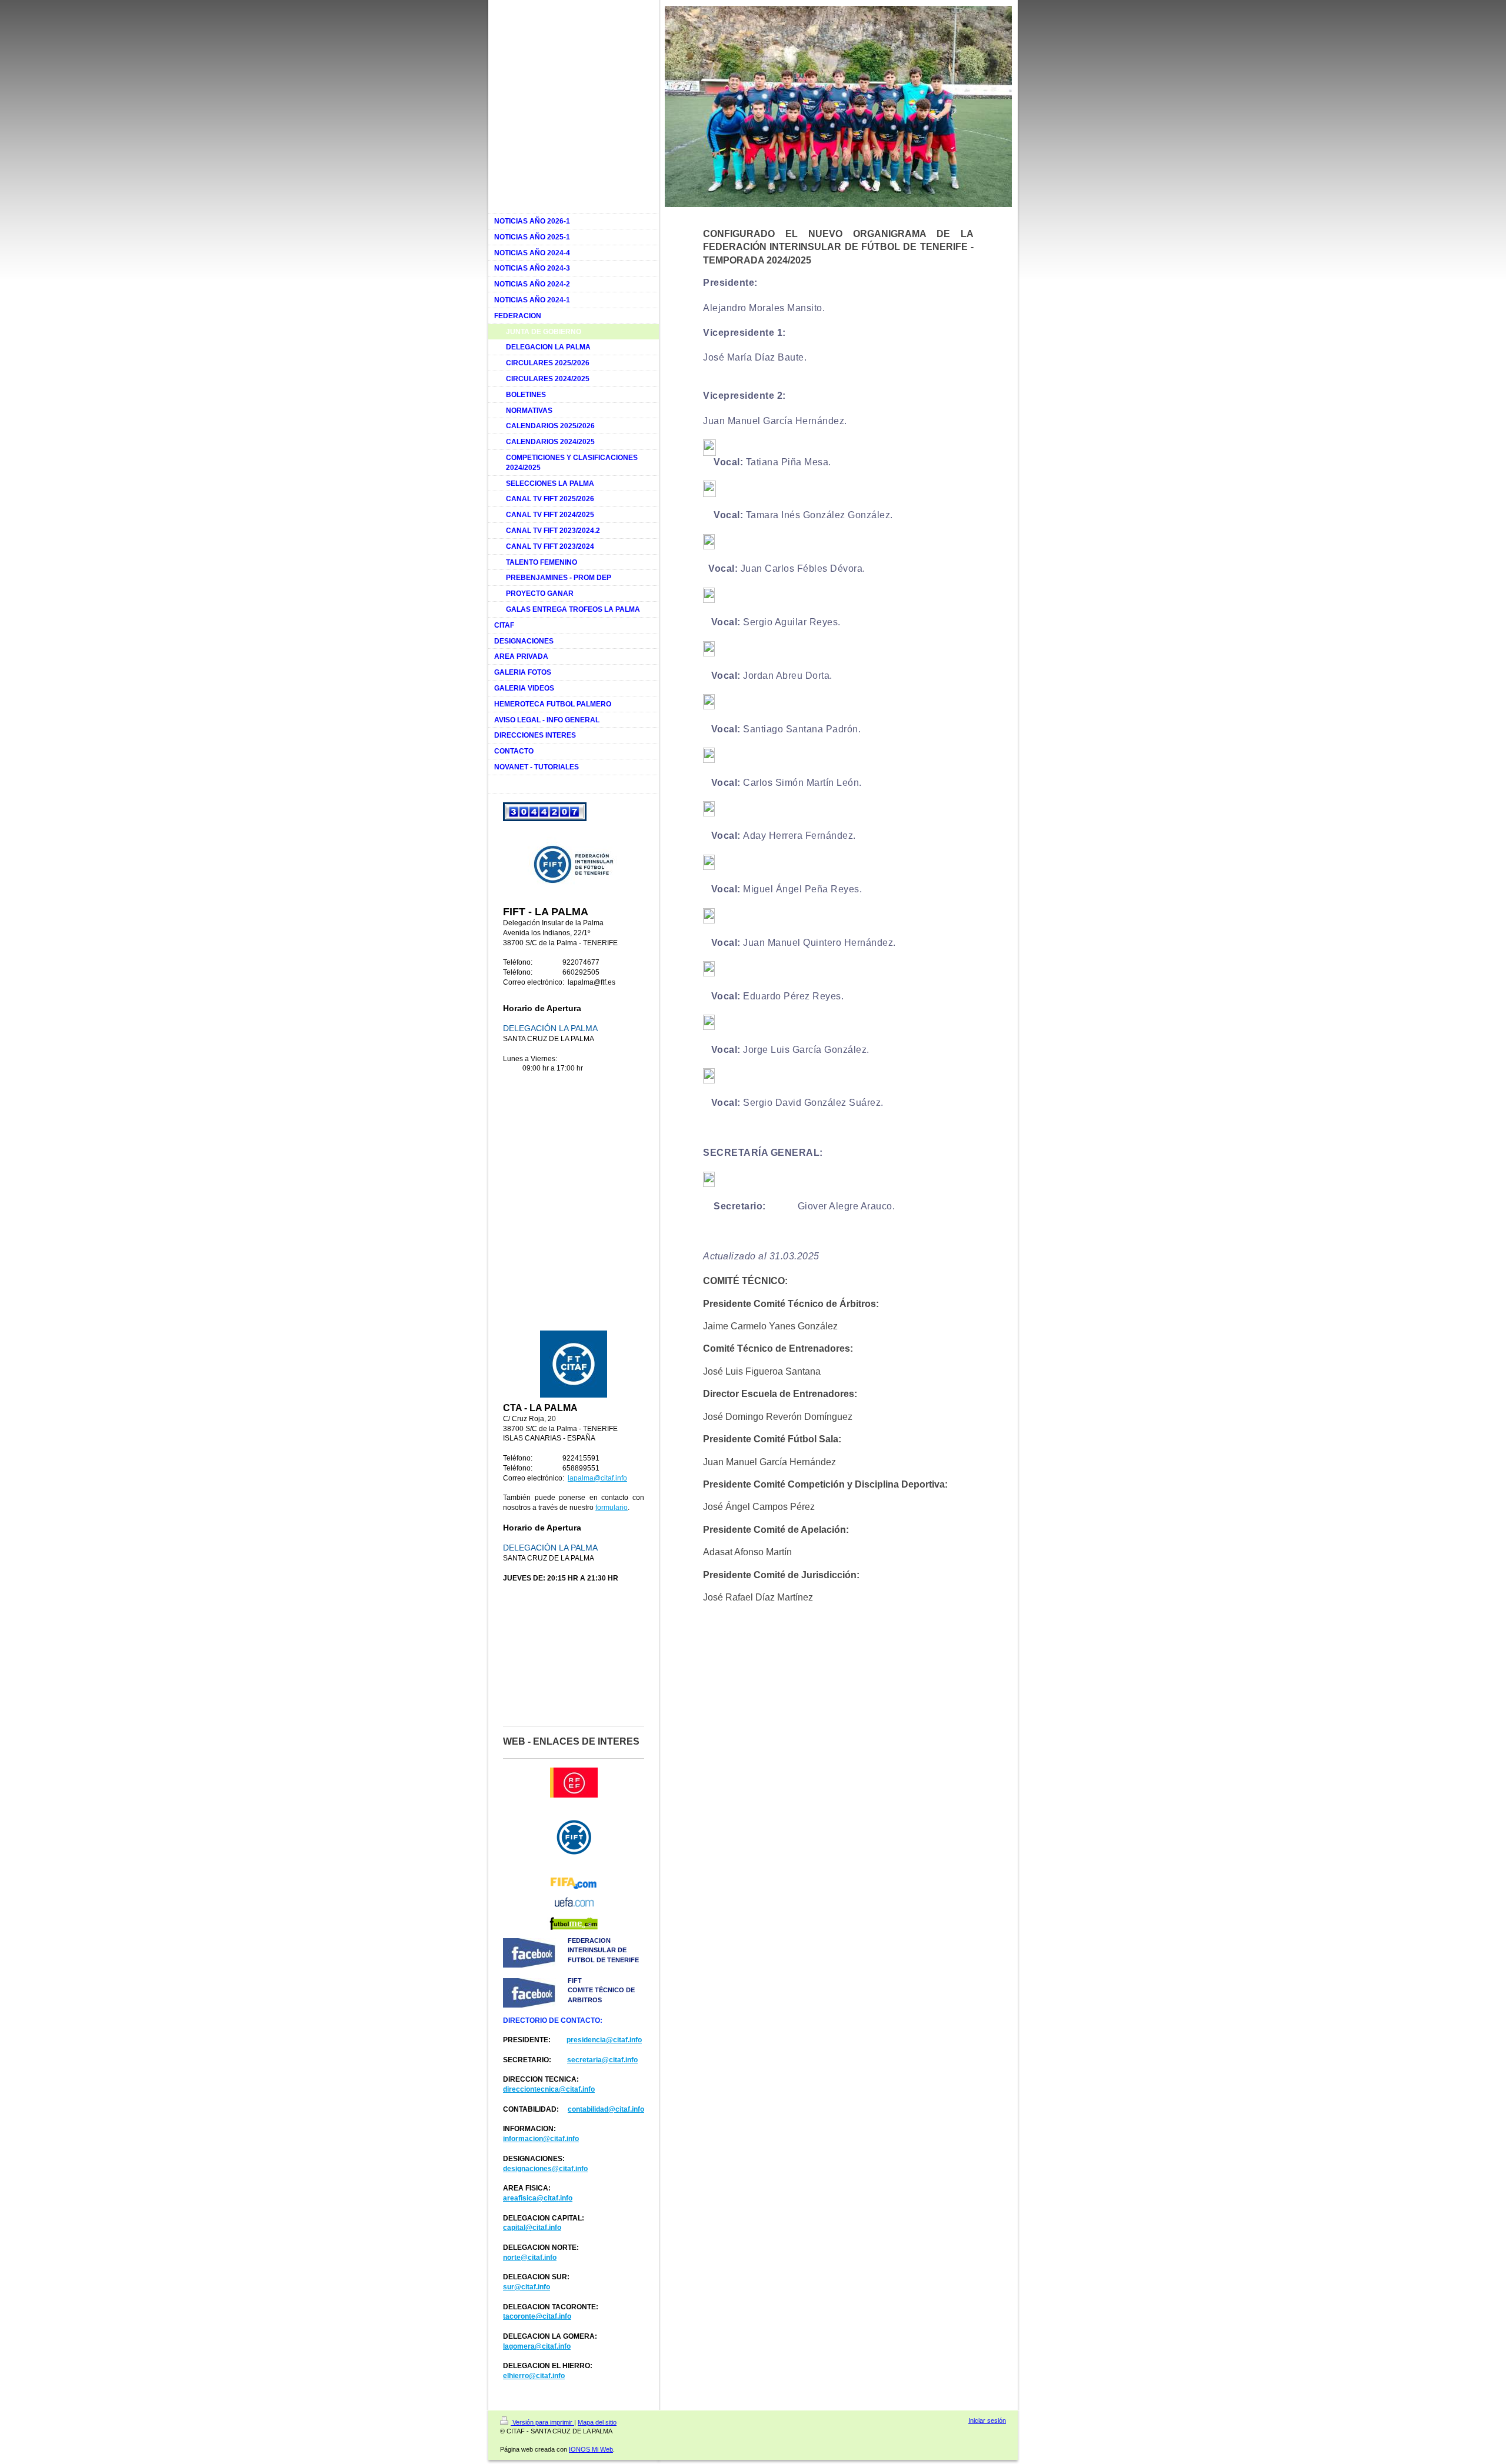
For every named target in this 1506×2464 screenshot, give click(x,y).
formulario (612, 1508)
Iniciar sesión (987, 2420)
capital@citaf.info (532, 2228)
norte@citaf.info (530, 2258)
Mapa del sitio (597, 2422)
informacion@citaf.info (541, 2139)
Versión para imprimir (542, 2422)
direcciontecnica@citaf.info (549, 2089)
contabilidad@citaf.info (606, 2109)
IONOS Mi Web (591, 2449)
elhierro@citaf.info (534, 2376)
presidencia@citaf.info (604, 2040)
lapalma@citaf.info (597, 1478)
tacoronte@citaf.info (537, 2316)
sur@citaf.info (527, 2287)
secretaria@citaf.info (602, 2060)
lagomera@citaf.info (537, 2346)
